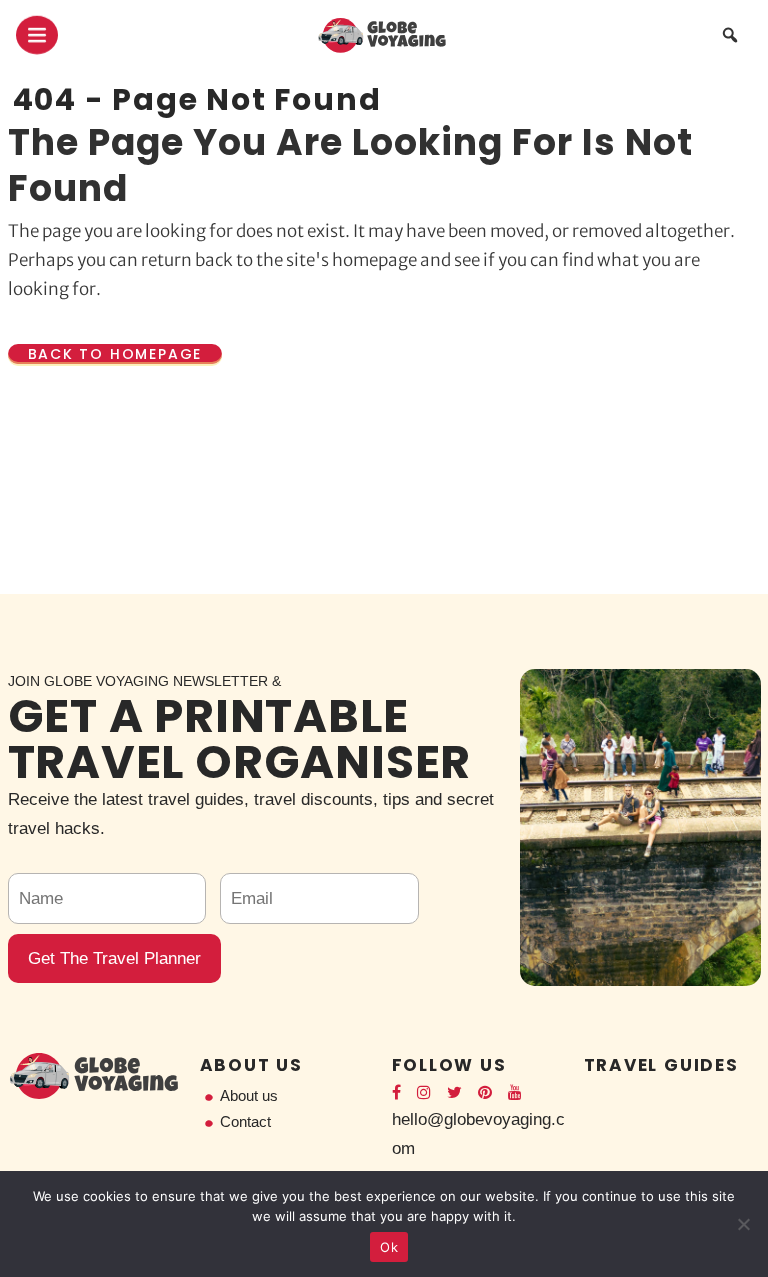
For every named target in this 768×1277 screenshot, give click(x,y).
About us (249, 1095)
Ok (389, 1247)
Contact (245, 1121)
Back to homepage (115, 354)
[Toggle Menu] (37, 35)
